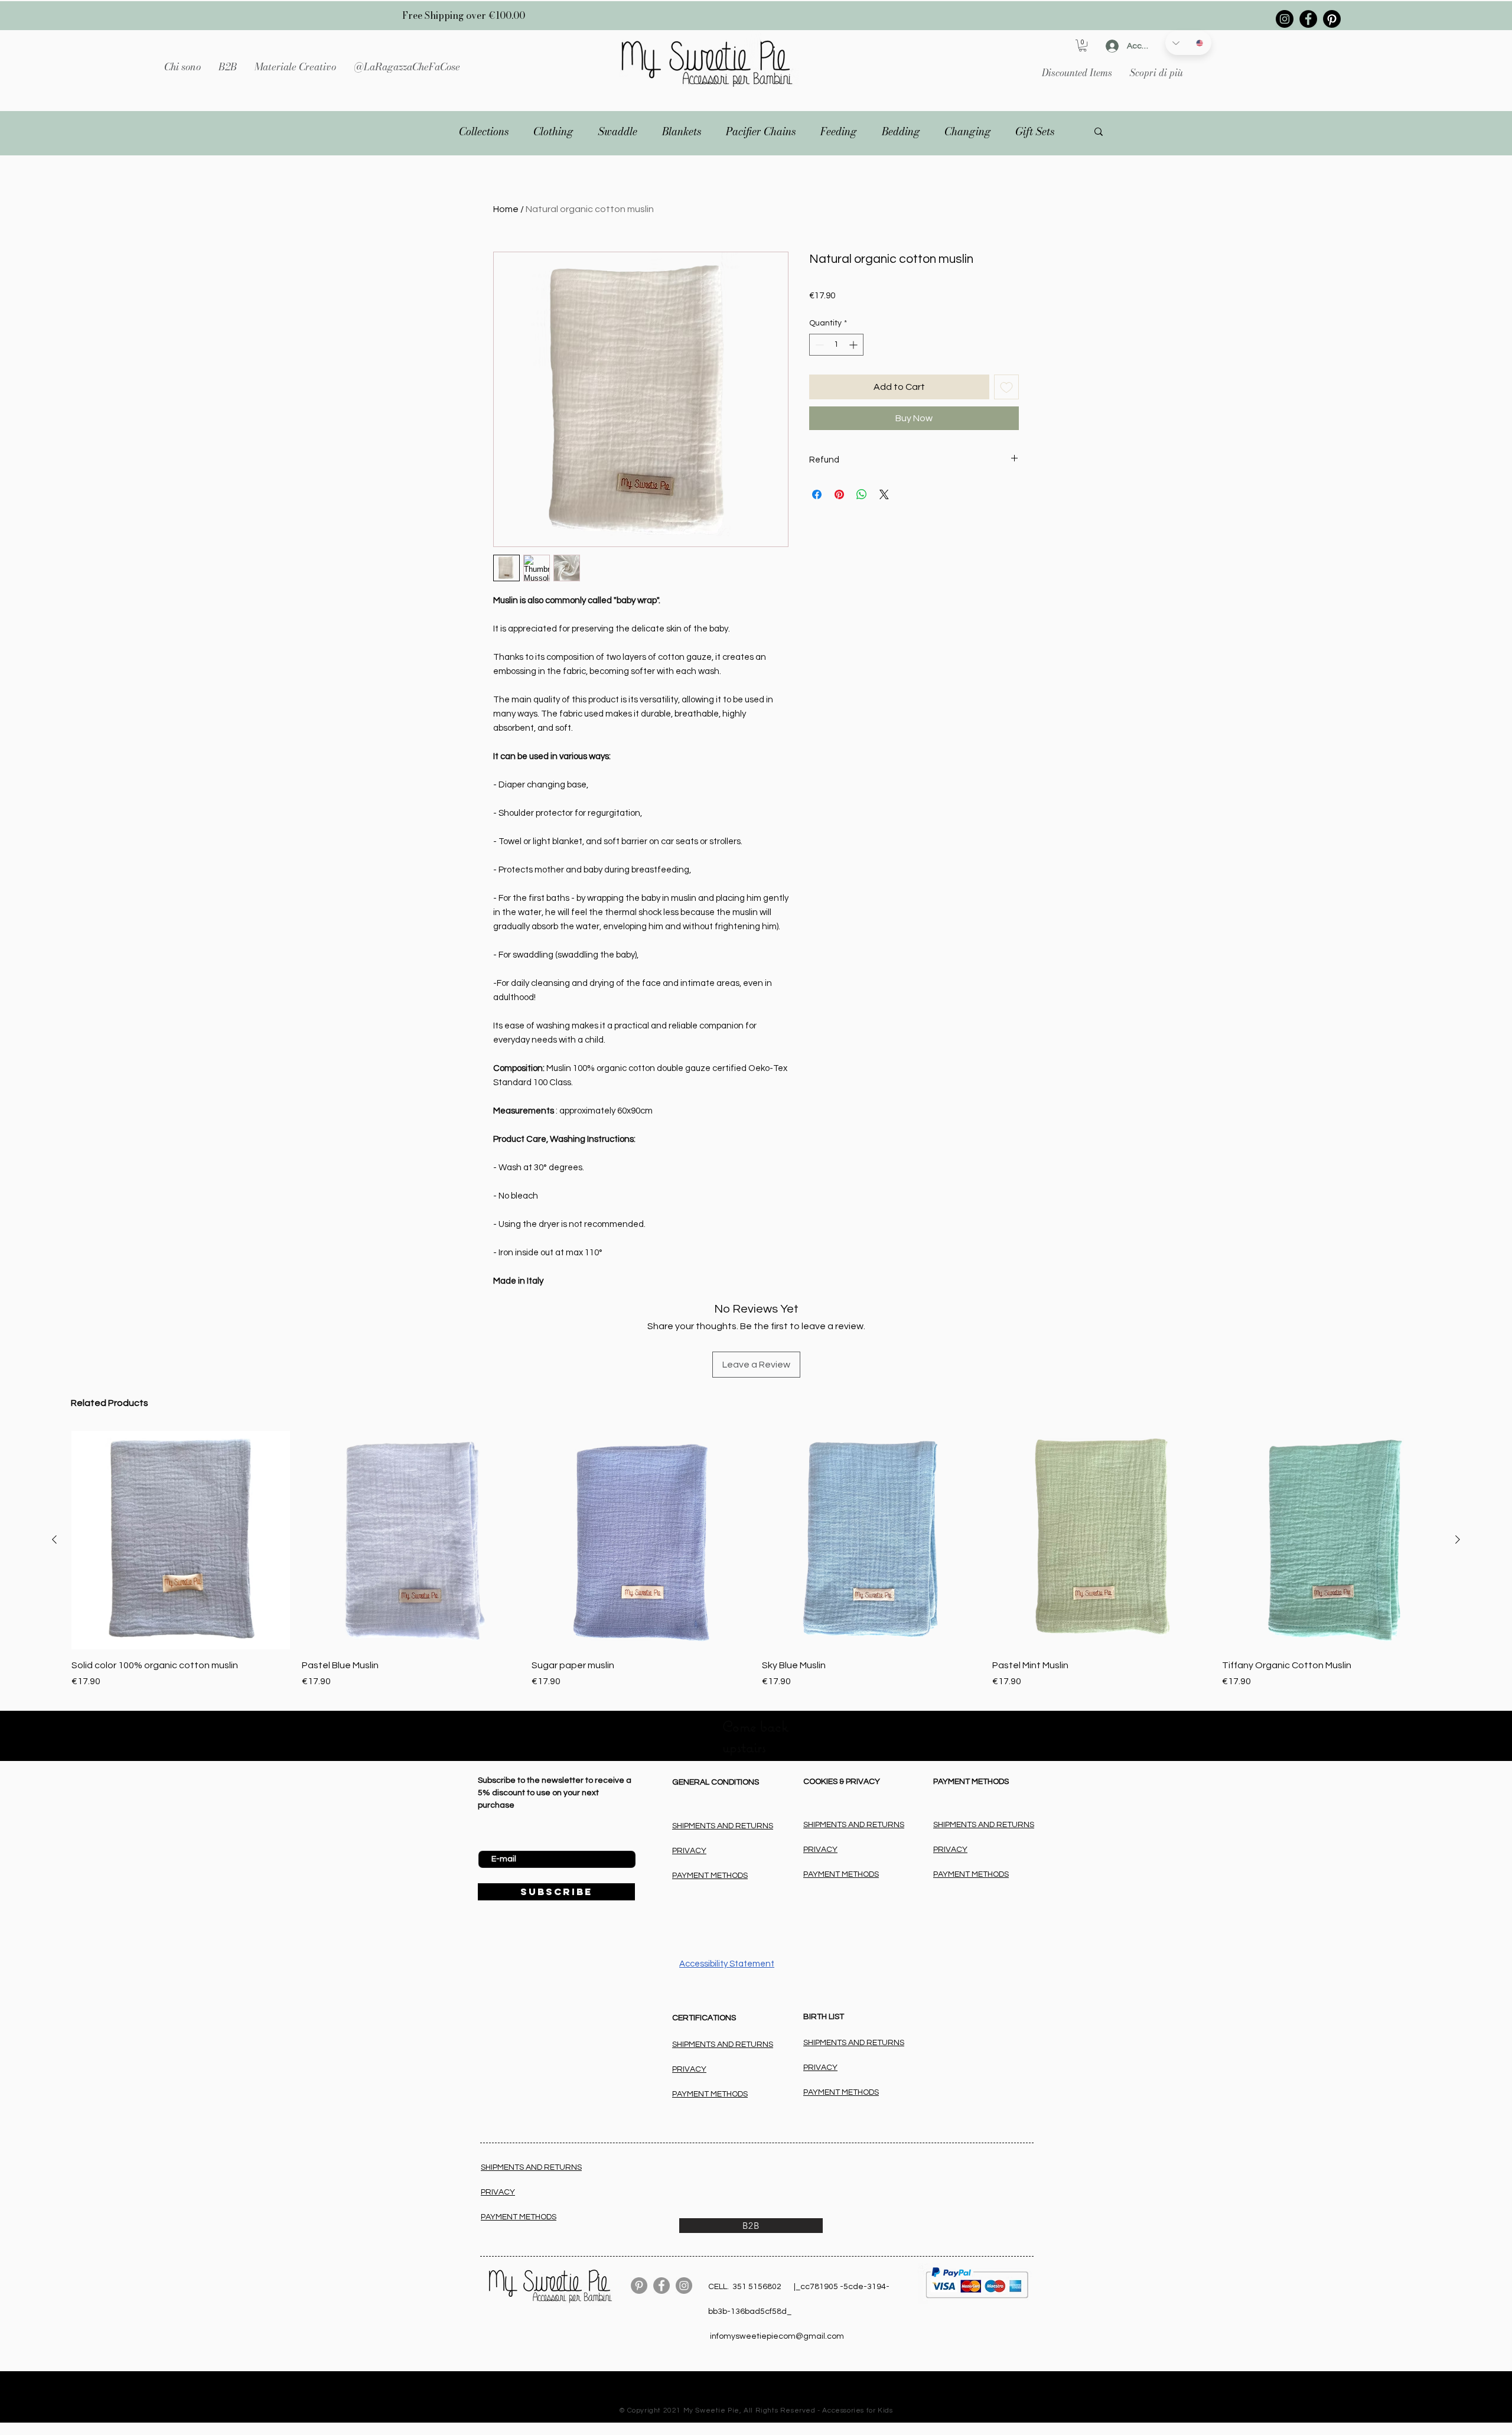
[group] (756, 1560)
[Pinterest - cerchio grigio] (639, 2286)
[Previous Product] (54, 1539)
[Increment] (854, 345)
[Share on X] (884, 494)
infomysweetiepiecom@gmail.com (777, 2336)
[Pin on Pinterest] (839, 494)
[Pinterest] (1332, 19)
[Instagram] (1285, 19)
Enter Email (499, 1841)
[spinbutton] (836, 345)
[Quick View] (641, 1540)
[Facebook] (1308, 19)
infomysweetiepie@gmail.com (770, 2401)
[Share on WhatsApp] (862, 494)
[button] (295, 67)
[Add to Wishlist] (1006, 387)
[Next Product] (1458, 1539)
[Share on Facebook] (817, 494)
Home (506, 209)
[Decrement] (818, 345)
